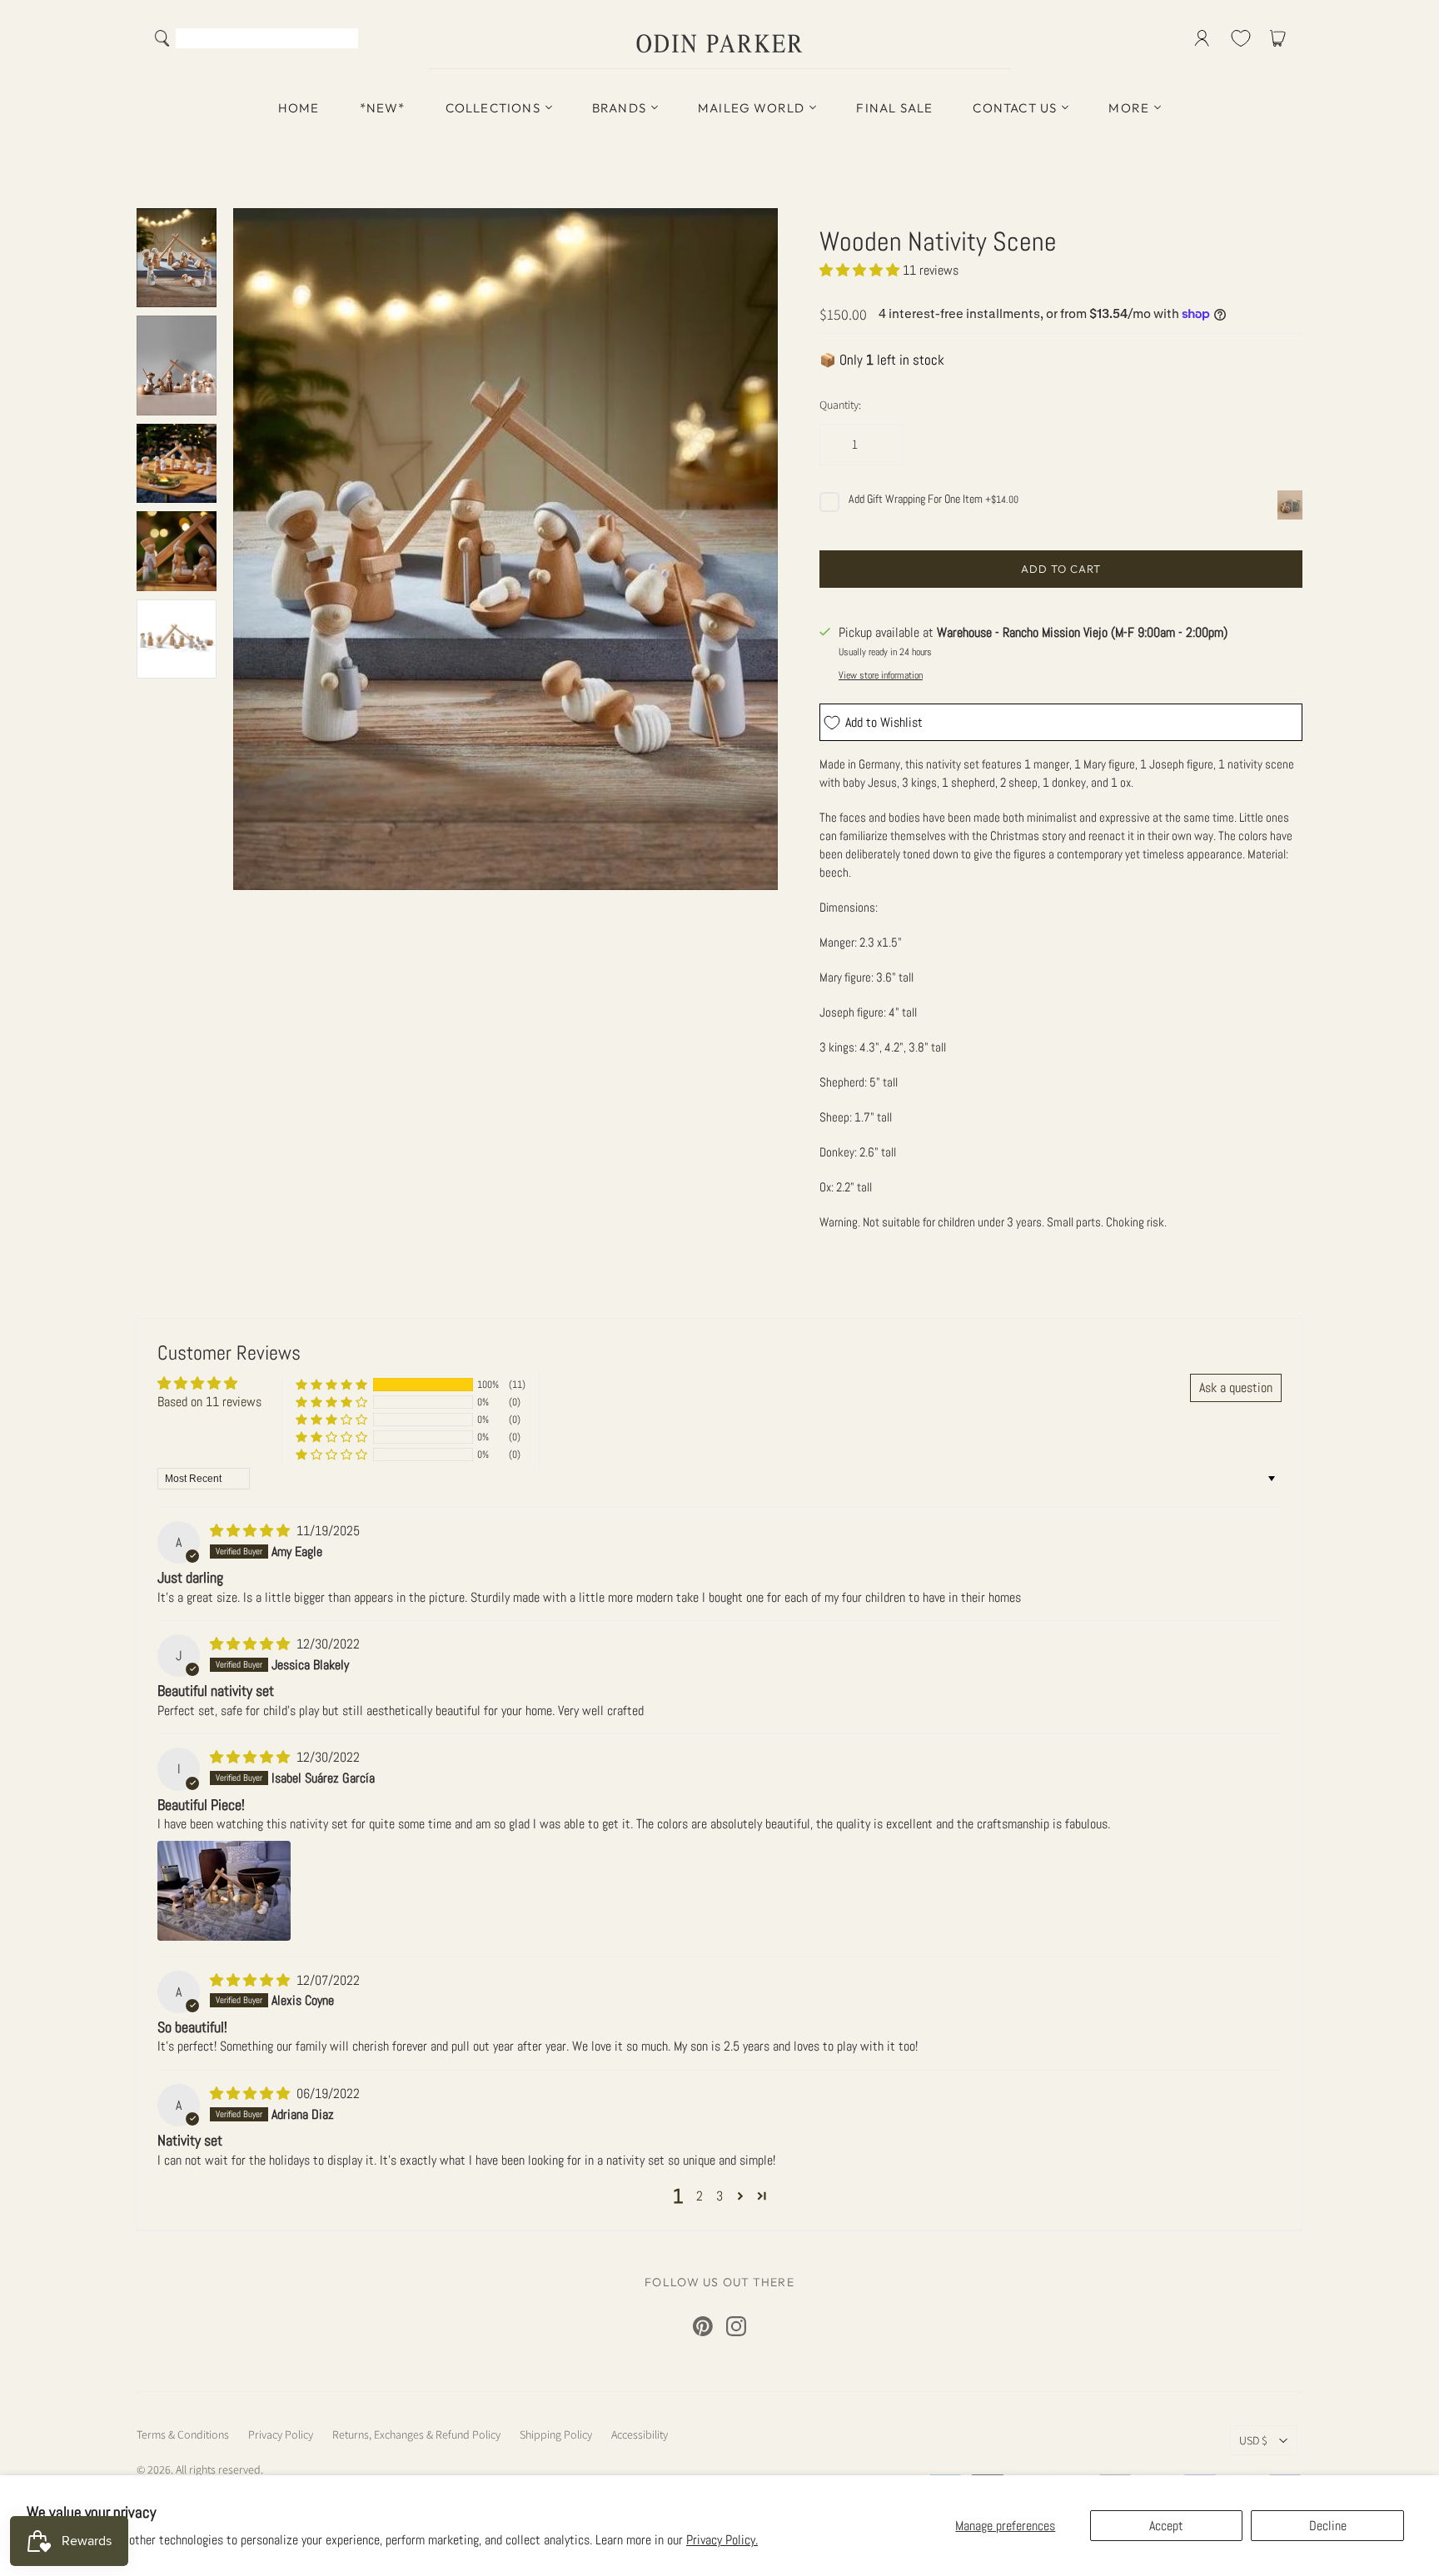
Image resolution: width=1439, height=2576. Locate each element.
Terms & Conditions (183, 2434)
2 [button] (700, 2196)
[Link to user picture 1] (224, 1891)
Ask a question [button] (1236, 1387)
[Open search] (162, 38)
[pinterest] (703, 2326)
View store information (881, 675)
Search (342, 40)
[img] (251, 1531)
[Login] (1202, 38)
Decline (1328, 2526)
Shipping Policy (556, 2434)
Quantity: (840, 405)
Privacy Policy (281, 2434)
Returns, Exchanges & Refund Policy (416, 2434)
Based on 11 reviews (209, 1402)
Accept (1166, 2526)
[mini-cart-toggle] (1281, 38)
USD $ (1253, 2440)
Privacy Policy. (722, 2540)
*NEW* (383, 108)
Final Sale (894, 108)
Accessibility (640, 2434)
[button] (861, 270)
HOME (299, 108)
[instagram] (736, 2326)
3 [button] (719, 2196)
